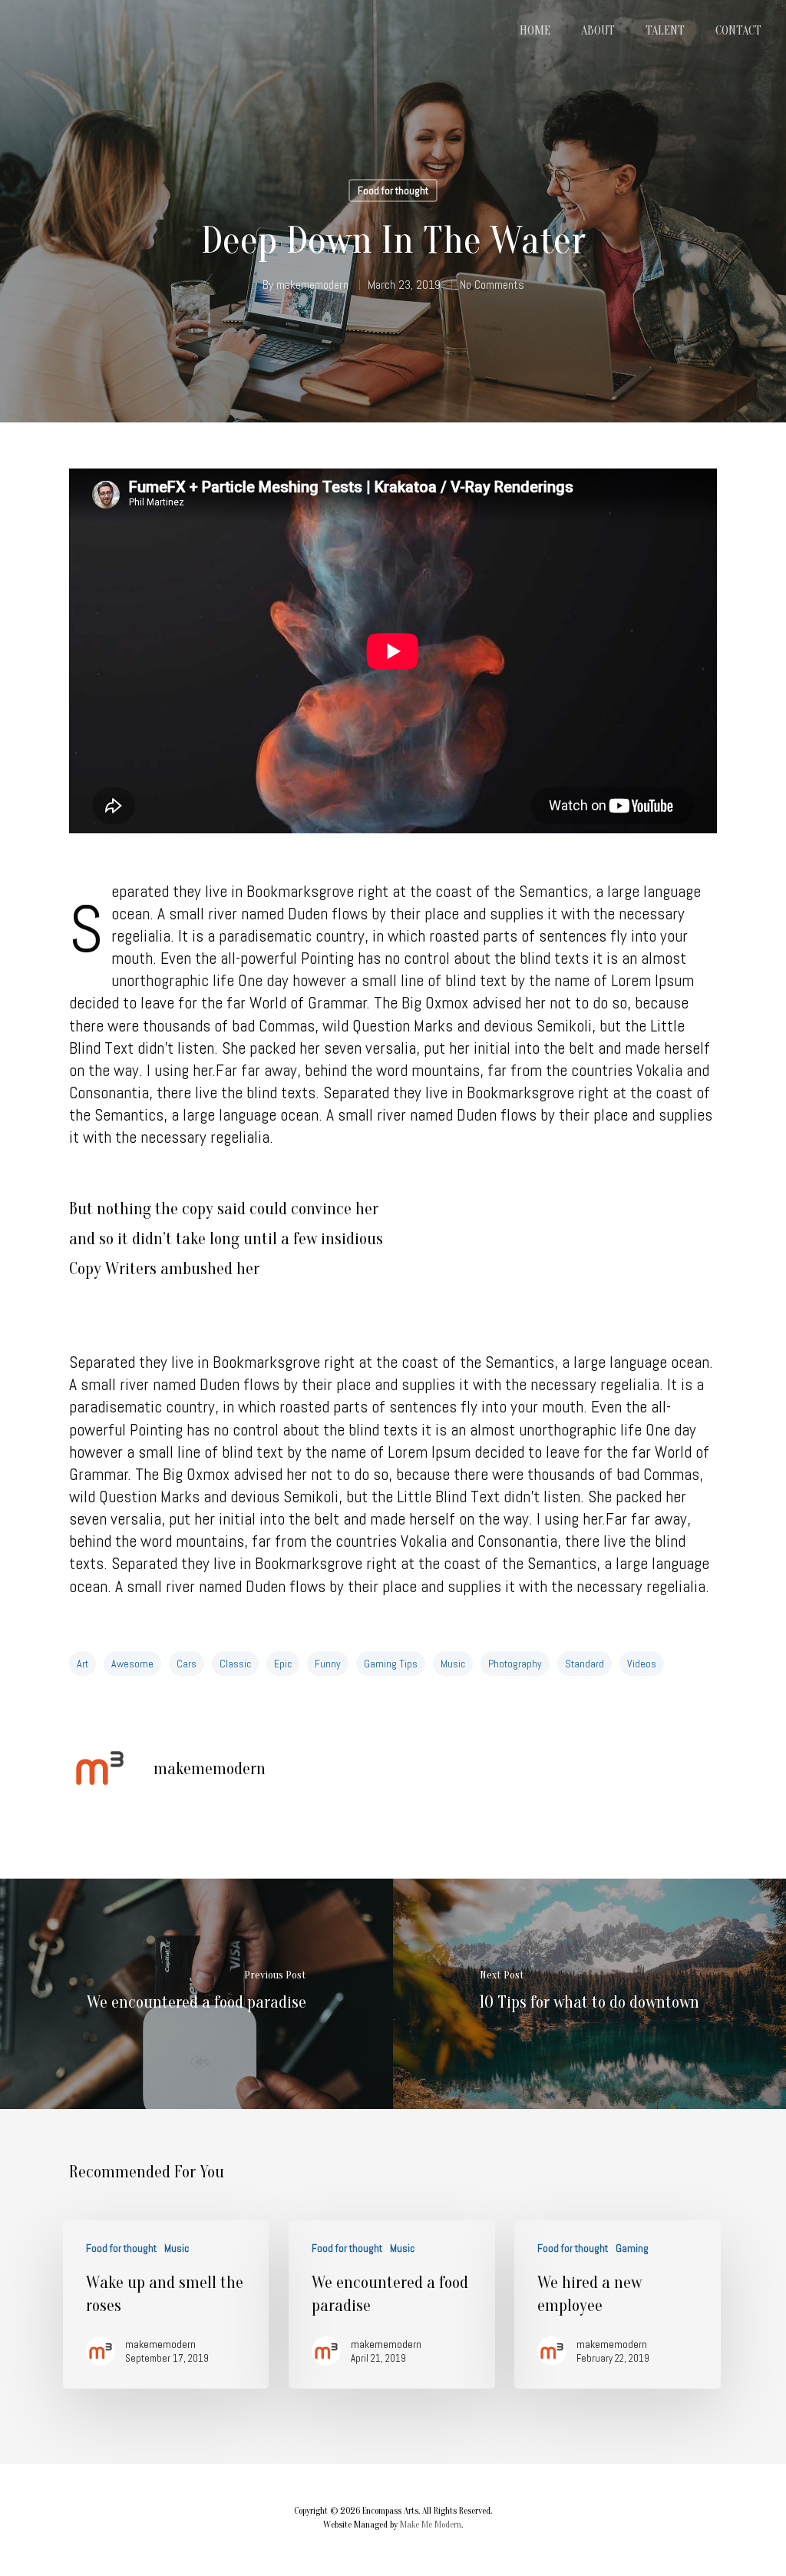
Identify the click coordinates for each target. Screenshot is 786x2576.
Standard (585, 1664)
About (598, 31)
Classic (235, 1664)
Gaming (632, 2248)
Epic (283, 1664)
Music (177, 2248)
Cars (187, 1664)
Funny (328, 1664)
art (83, 1664)
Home (535, 31)
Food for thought (393, 190)
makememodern (312, 285)
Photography (515, 1664)
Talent (665, 31)
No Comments (492, 285)
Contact (738, 31)
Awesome (132, 1664)
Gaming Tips (391, 1664)
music (453, 1664)
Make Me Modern (431, 2525)
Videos (642, 1664)
